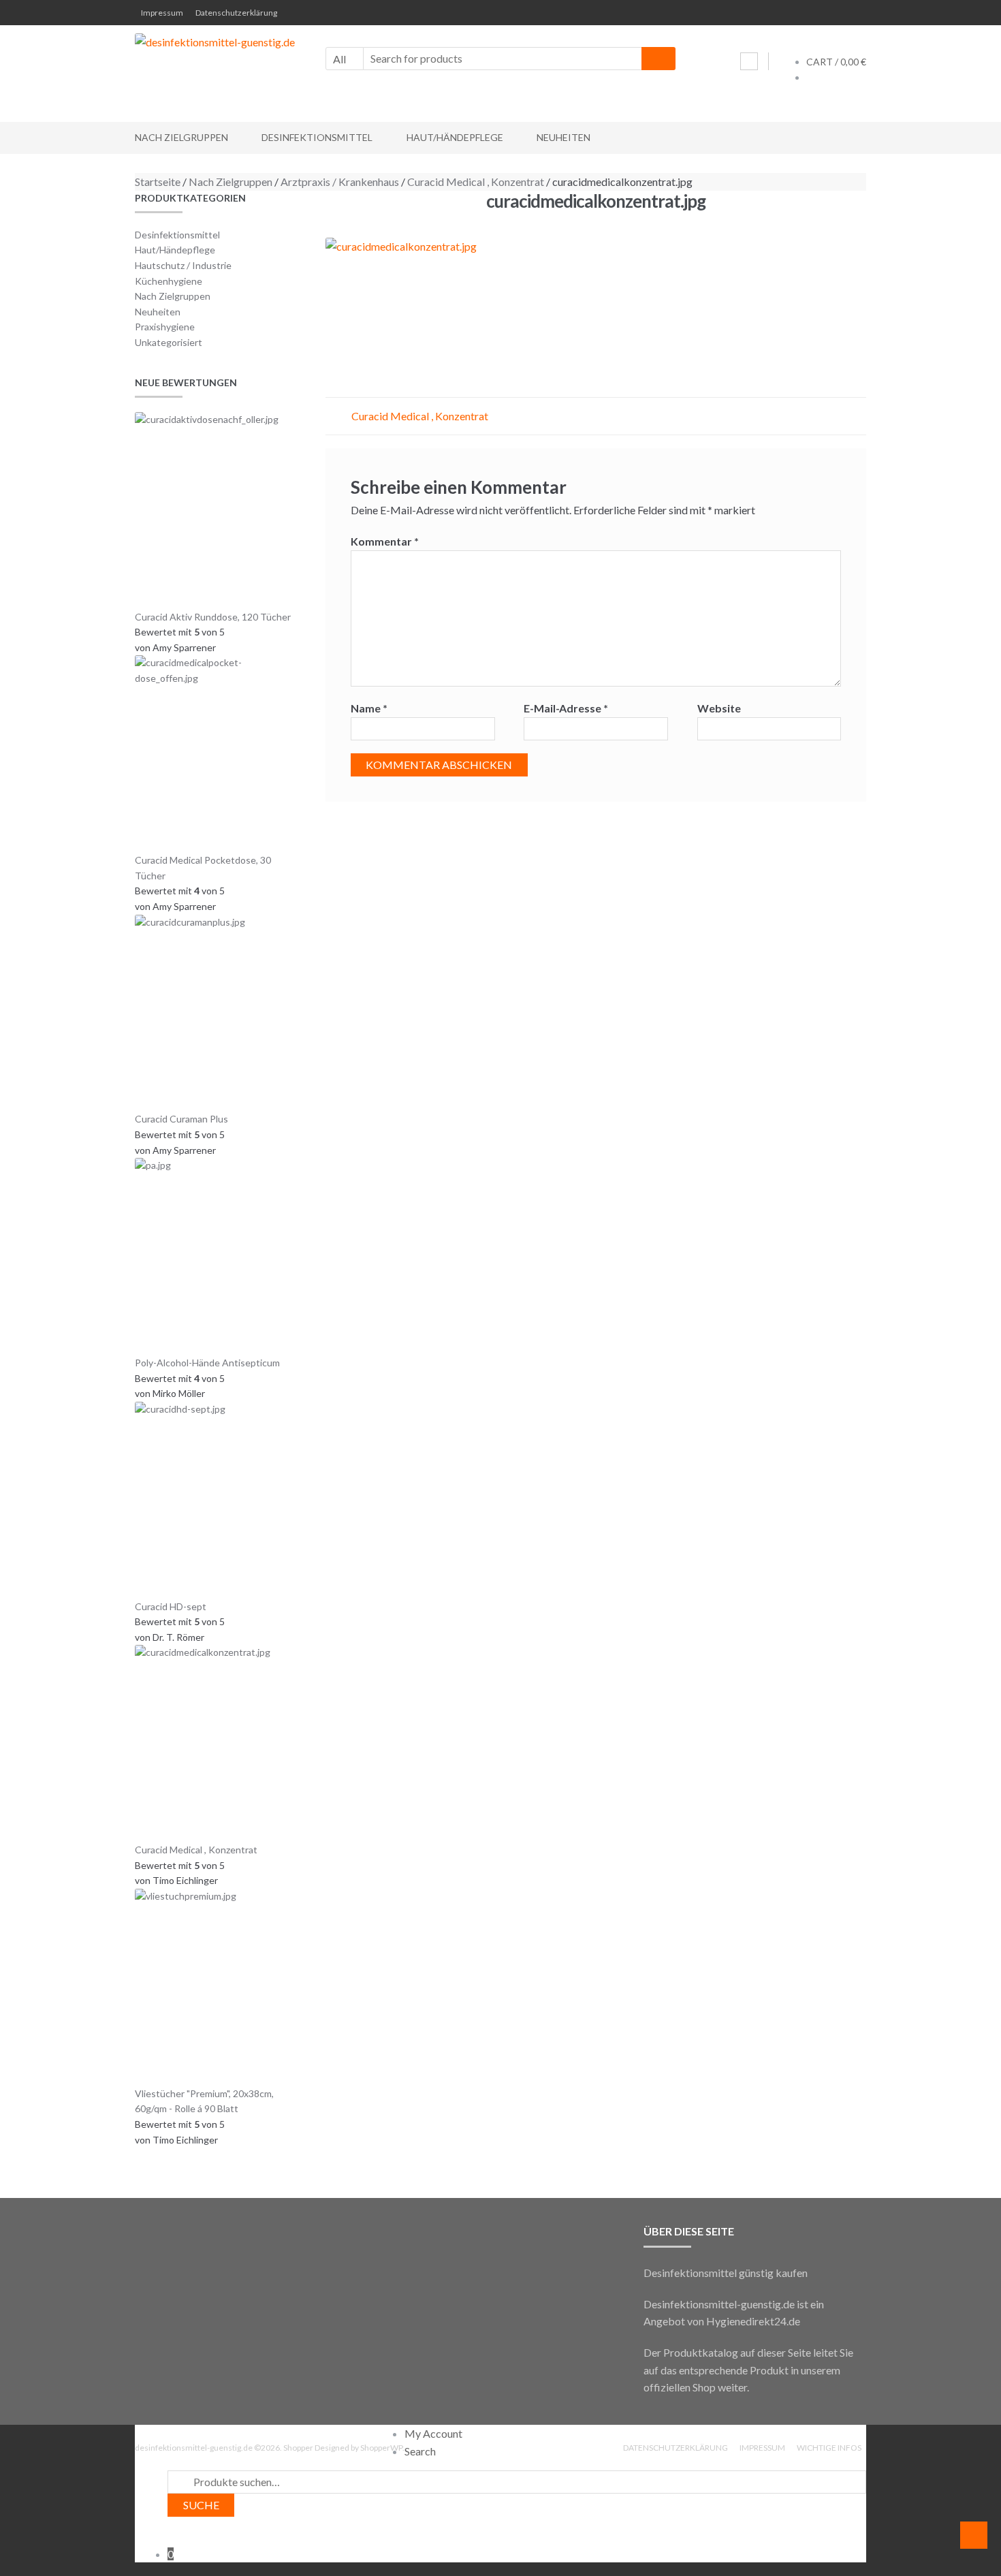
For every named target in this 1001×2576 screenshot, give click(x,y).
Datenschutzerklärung (236, 13)
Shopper (298, 2448)
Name (369, 708)
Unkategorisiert (169, 342)
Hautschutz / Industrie (183, 265)
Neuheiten (563, 137)
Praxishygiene (165, 327)
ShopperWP (381, 2448)
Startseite (158, 182)
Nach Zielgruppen (181, 137)
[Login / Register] (749, 61)
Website (719, 708)
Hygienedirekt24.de (753, 2321)
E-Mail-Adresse (566, 708)
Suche (201, 2505)
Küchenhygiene (169, 281)
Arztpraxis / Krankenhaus (340, 182)
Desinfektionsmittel (317, 137)
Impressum (162, 13)
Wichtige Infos (829, 2448)
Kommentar (385, 541)
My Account (433, 2433)
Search (420, 2451)
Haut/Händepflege (455, 137)
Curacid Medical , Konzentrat (476, 182)
